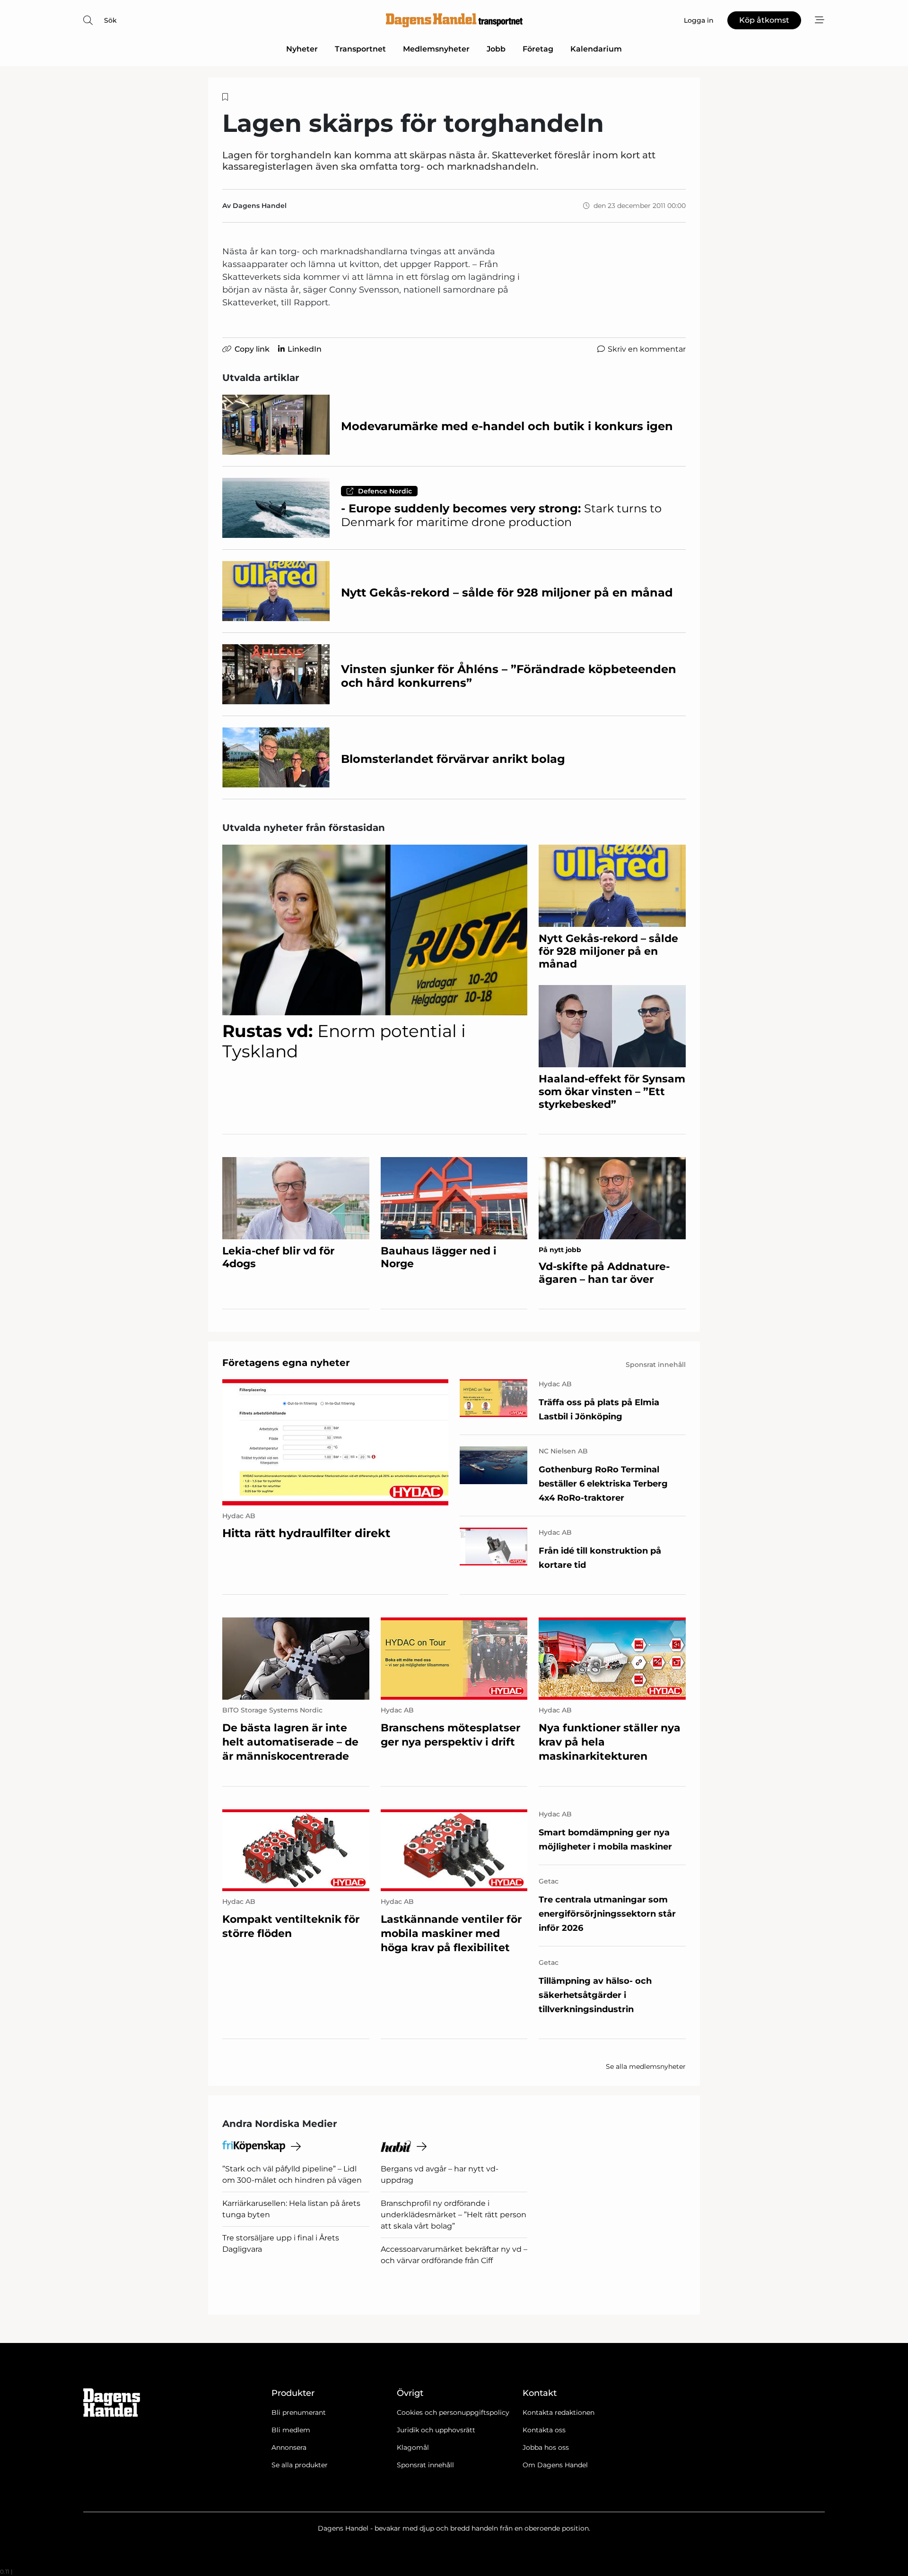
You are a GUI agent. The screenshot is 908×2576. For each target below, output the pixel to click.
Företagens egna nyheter (286, 1363)
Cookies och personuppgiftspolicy (453, 2412)
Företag (538, 49)
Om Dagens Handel (555, 2465)
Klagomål (413, 2447)
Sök (110, 20)
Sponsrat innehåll (425, 2465)
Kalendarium (596, 49)
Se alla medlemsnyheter (646, 2066)
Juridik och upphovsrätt (436, 2430)
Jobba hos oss (546, 2447)
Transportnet (360, 49)
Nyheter (302, 49)
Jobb (496, 49)
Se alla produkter (300, 2465)
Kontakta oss (544, 2430)
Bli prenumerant (299, 2412)
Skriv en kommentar (647, 349)
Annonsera (289, 2447)
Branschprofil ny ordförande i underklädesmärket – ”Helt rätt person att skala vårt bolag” (454, 2215)
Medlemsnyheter (436, 49)
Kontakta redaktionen (559, 2412)
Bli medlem (291, 2430)
